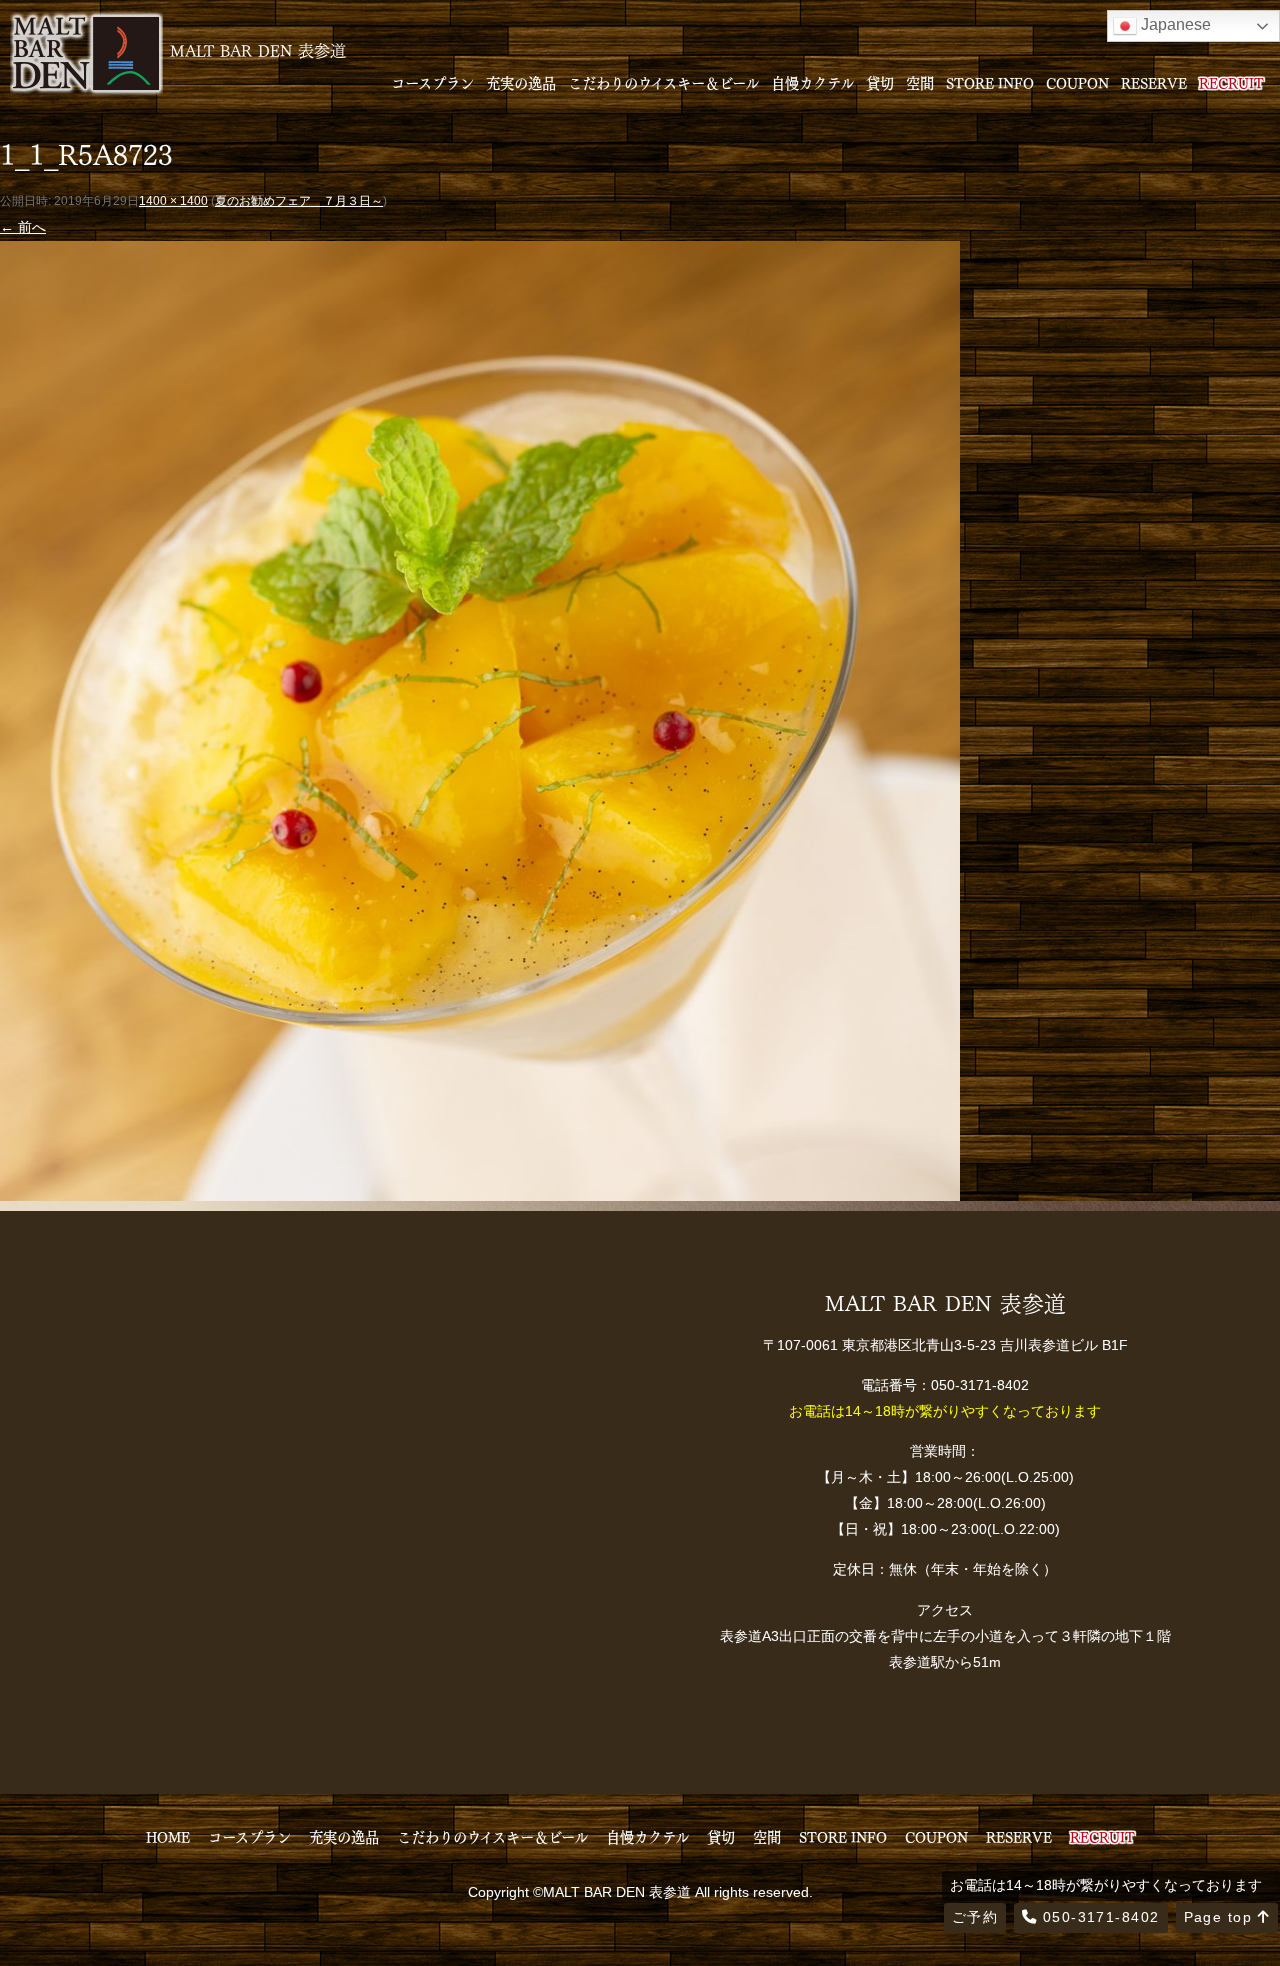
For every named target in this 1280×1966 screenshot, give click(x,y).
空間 (920, 82)
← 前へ (23, 227)
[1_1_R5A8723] (480, 1187)
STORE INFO (990, 82)
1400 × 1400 (173, 201)
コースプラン (432, 82)
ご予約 (975, 1917)
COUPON (1077, 82)
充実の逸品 (521, 82)
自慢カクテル (812, 82)
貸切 (880, 82)
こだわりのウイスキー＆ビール (663, 82)
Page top (1221, 1917)
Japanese (1174, 24)
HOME (168, 1836)
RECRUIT (1231, 82)
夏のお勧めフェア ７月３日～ (299, 201)
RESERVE (1154, 82)
